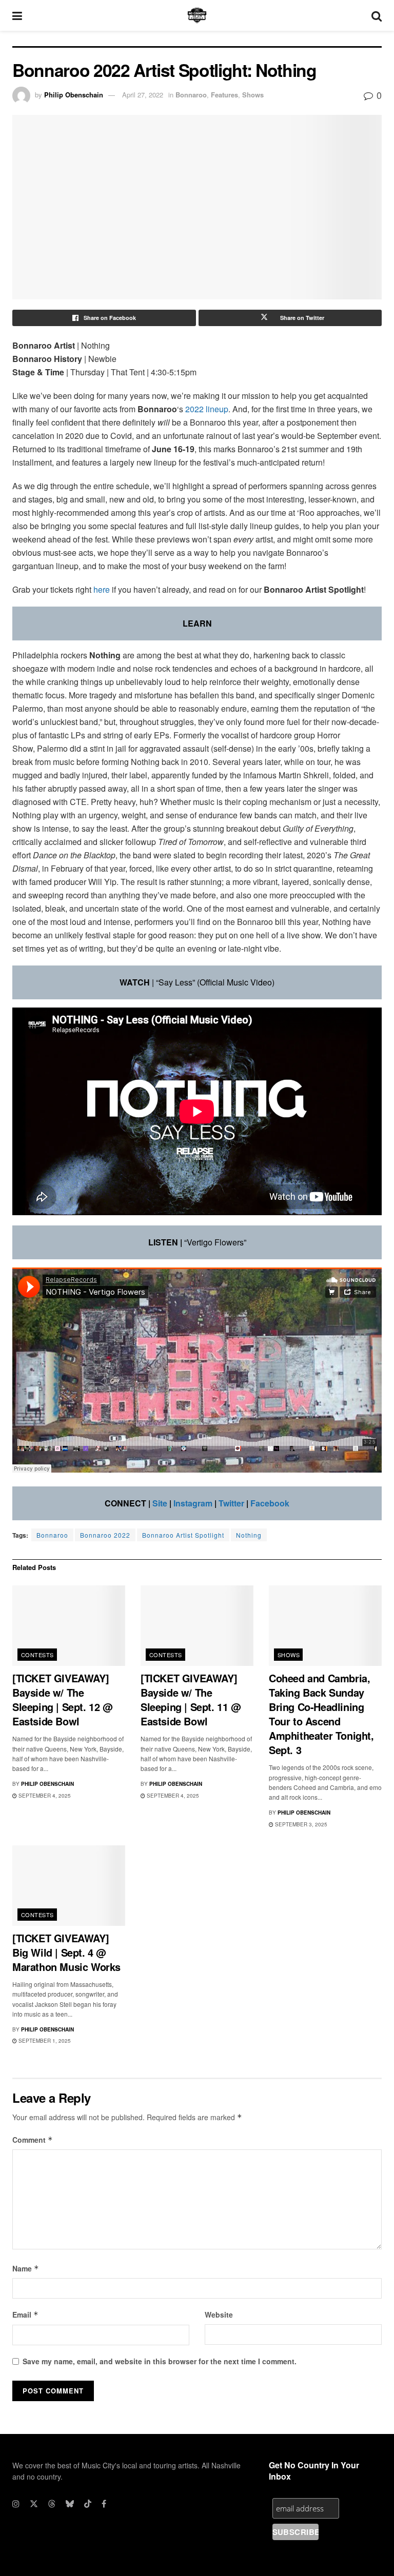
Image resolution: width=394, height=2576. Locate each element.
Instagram (193, 1503)
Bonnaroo (191, 95)
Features (224, 95)
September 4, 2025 (44, 1796)
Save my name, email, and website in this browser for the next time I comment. (160, 2361)
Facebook (270, 1503)
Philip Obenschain (74, 95)
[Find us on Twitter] (34, 2504)
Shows (253, 95)
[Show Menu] (17, 15)
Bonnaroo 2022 (105, 1535)
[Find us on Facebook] (104, 2504)
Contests (37, 1655)
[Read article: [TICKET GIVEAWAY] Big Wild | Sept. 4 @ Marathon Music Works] (69, 1886)
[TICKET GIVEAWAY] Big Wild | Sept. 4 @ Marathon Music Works (66, 1952)
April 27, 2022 (143, 95)
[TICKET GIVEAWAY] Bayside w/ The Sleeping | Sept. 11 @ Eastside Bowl (191, 1699)
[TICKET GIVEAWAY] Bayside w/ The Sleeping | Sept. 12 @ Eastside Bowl (63, 1699)
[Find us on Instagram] (16, 2504)
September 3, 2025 (300, 1824)
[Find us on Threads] (52, 2504)
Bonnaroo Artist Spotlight (183, 1535)
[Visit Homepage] (197, 15)
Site (160, 1503)
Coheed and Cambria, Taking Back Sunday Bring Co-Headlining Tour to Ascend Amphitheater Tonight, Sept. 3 (321, 1714)
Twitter (231, 1503)
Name (26, 2268)
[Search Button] (377, 15)
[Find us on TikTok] (88, 2504)
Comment (33, 2140)
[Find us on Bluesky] (70, 2504)
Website (219, 2315)
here (102, 589)
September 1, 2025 (44, 2041)
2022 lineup (207, 409)
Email (25, 2315)
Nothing (249, 1535)
